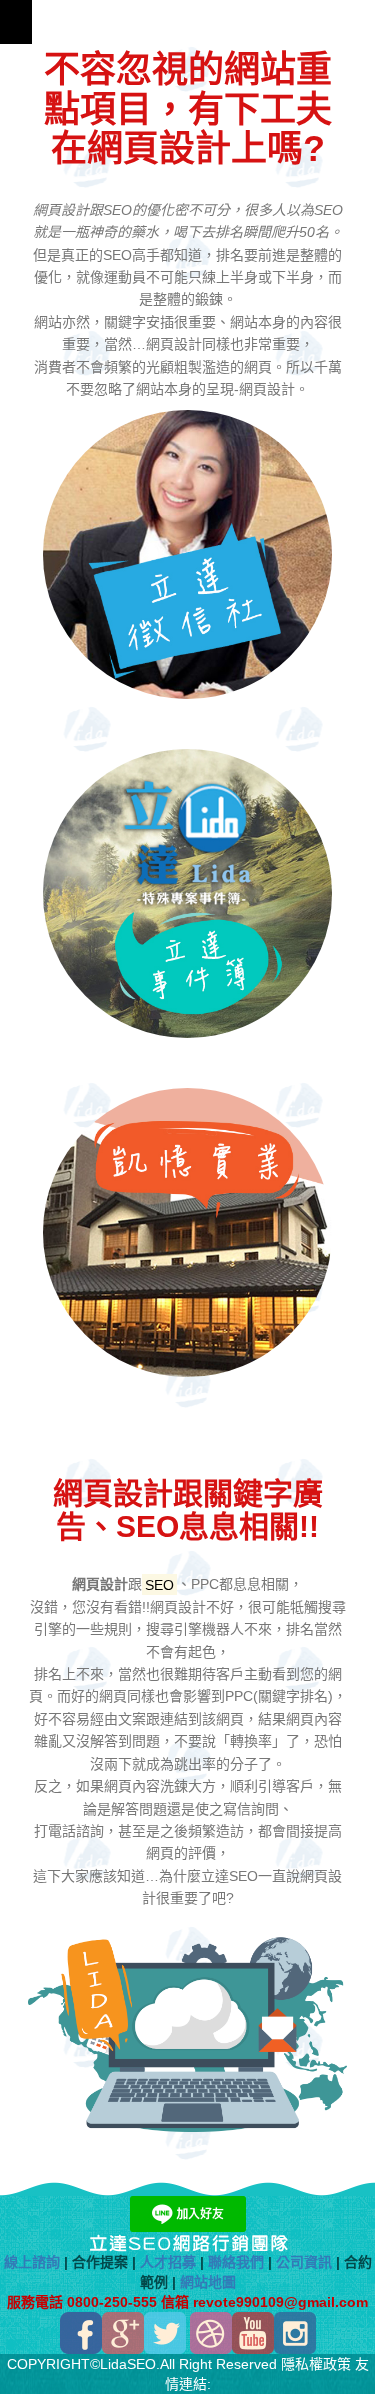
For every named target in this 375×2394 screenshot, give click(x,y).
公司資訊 (304, 2262)
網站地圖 (208, 2282)
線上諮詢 (32, 2262)
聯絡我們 (236, 2262)
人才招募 (168, 2262)
